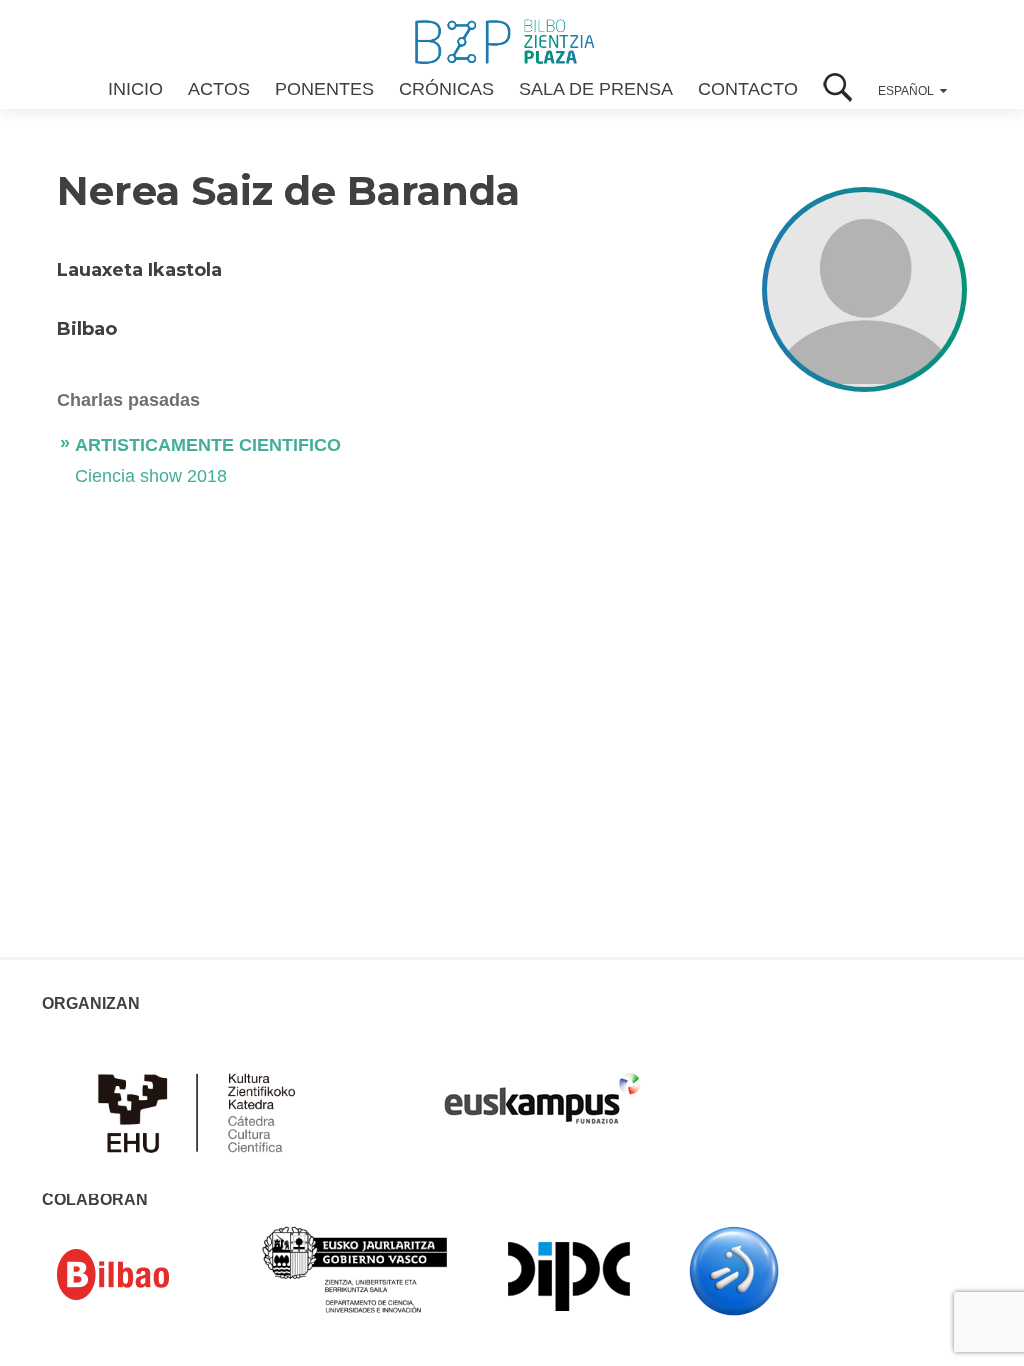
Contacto (748, 89)
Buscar (838, 89)
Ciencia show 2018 (151, 476)
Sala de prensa (596, 89)
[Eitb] (734, 1270)
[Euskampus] (542, 1089)
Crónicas (446, 89)
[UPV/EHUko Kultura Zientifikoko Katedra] (202, 1111)
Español (906, 91)
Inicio (135, 89)
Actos (219, 89)
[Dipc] (569, 1275)
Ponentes (324, 89)
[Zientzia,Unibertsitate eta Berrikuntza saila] (355, 1268)
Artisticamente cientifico (208, 445)
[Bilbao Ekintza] (142, 1275)
